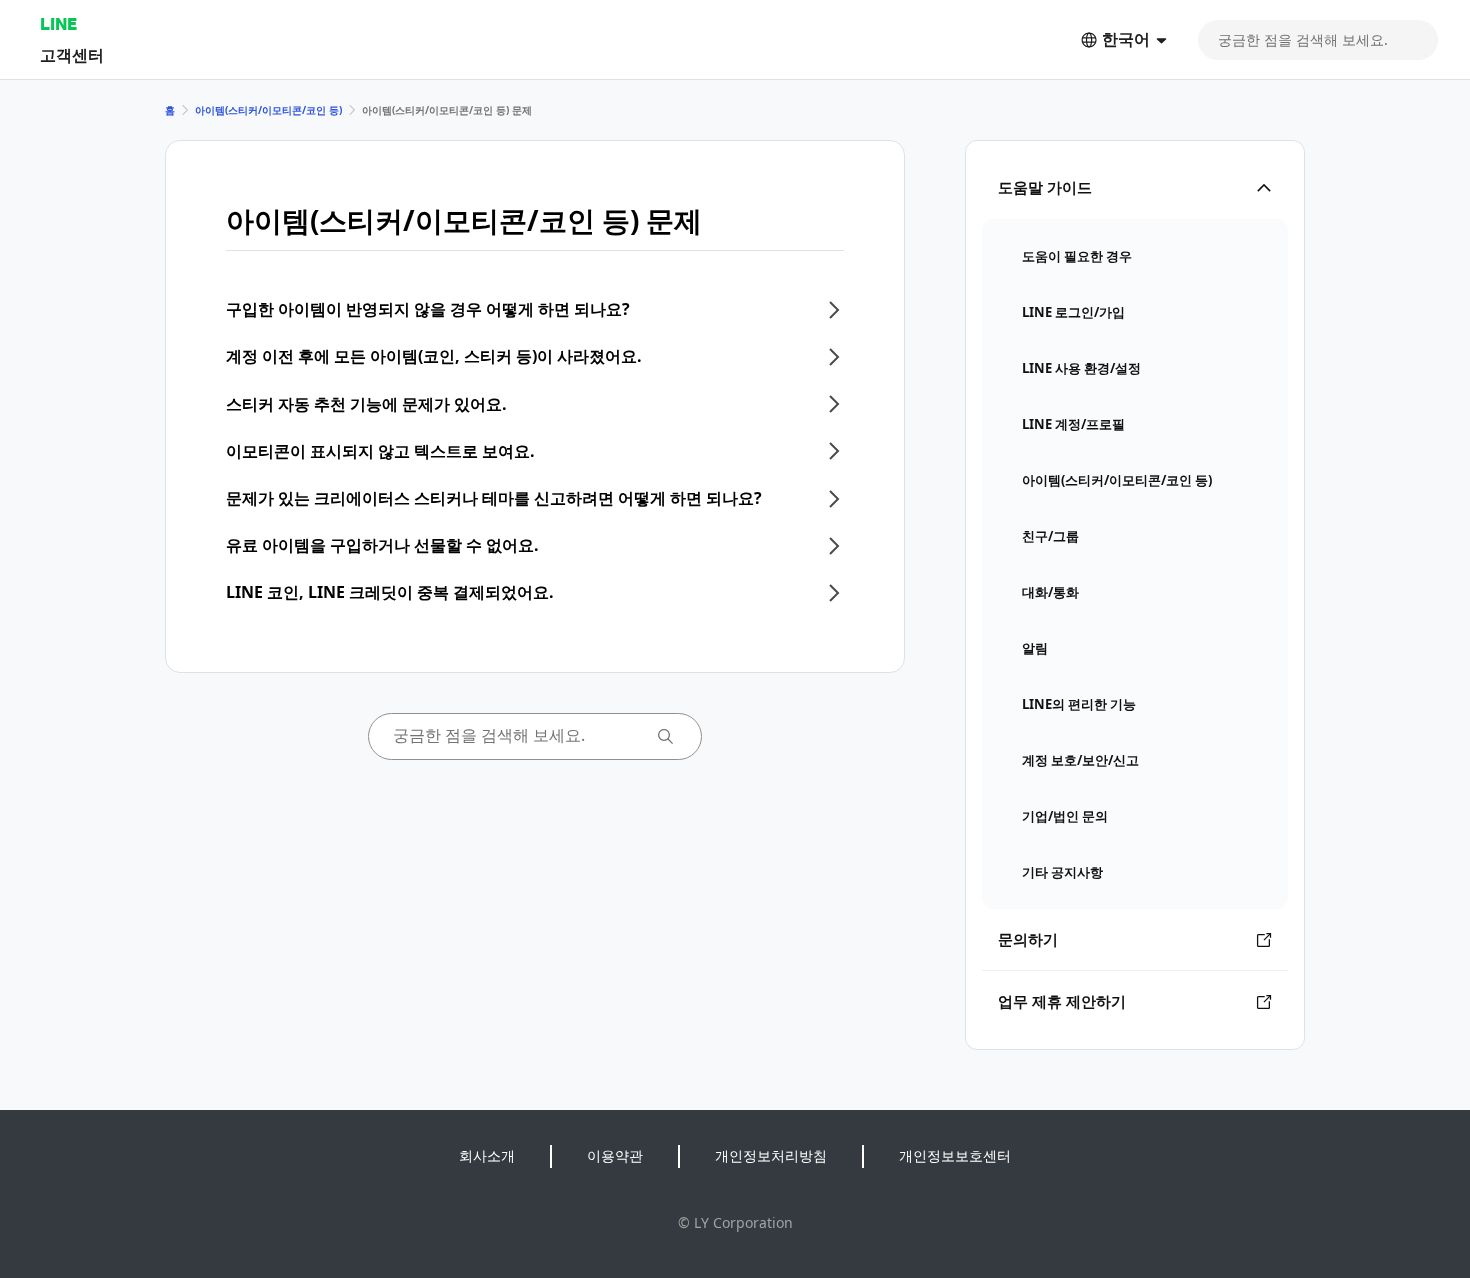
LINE (58, 23)
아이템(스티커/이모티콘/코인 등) (268, 110)
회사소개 (487, 1155)
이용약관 (615, 1155)
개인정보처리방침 (771, 1155)
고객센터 (72, 54)
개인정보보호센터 (955, 1155)
